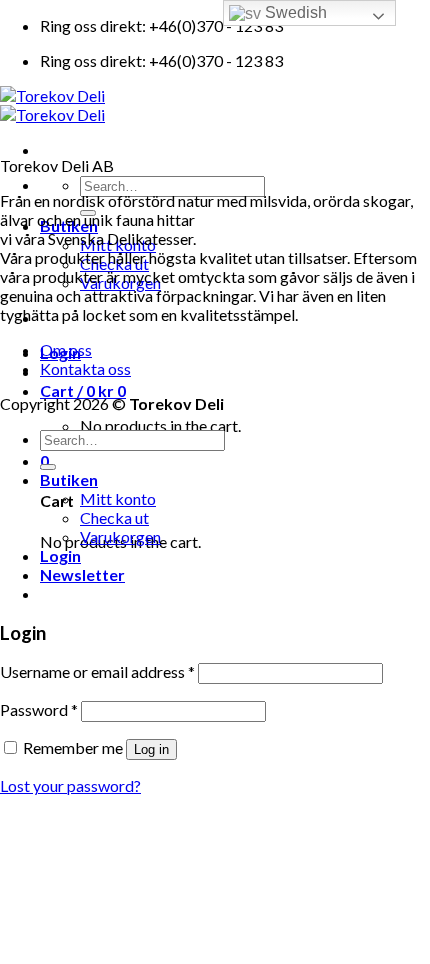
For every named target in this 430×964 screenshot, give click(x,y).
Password (39, 709)
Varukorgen (120, 536)
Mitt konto (118, 498)
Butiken (69, 479)
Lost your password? (70, 785)
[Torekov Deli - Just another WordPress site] (52, 105)
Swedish (294, 12)
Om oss (66, 349)
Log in (151, 749)
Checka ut (114, 517)
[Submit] (48, 467)
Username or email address (97, 671)
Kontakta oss (85, 368)
